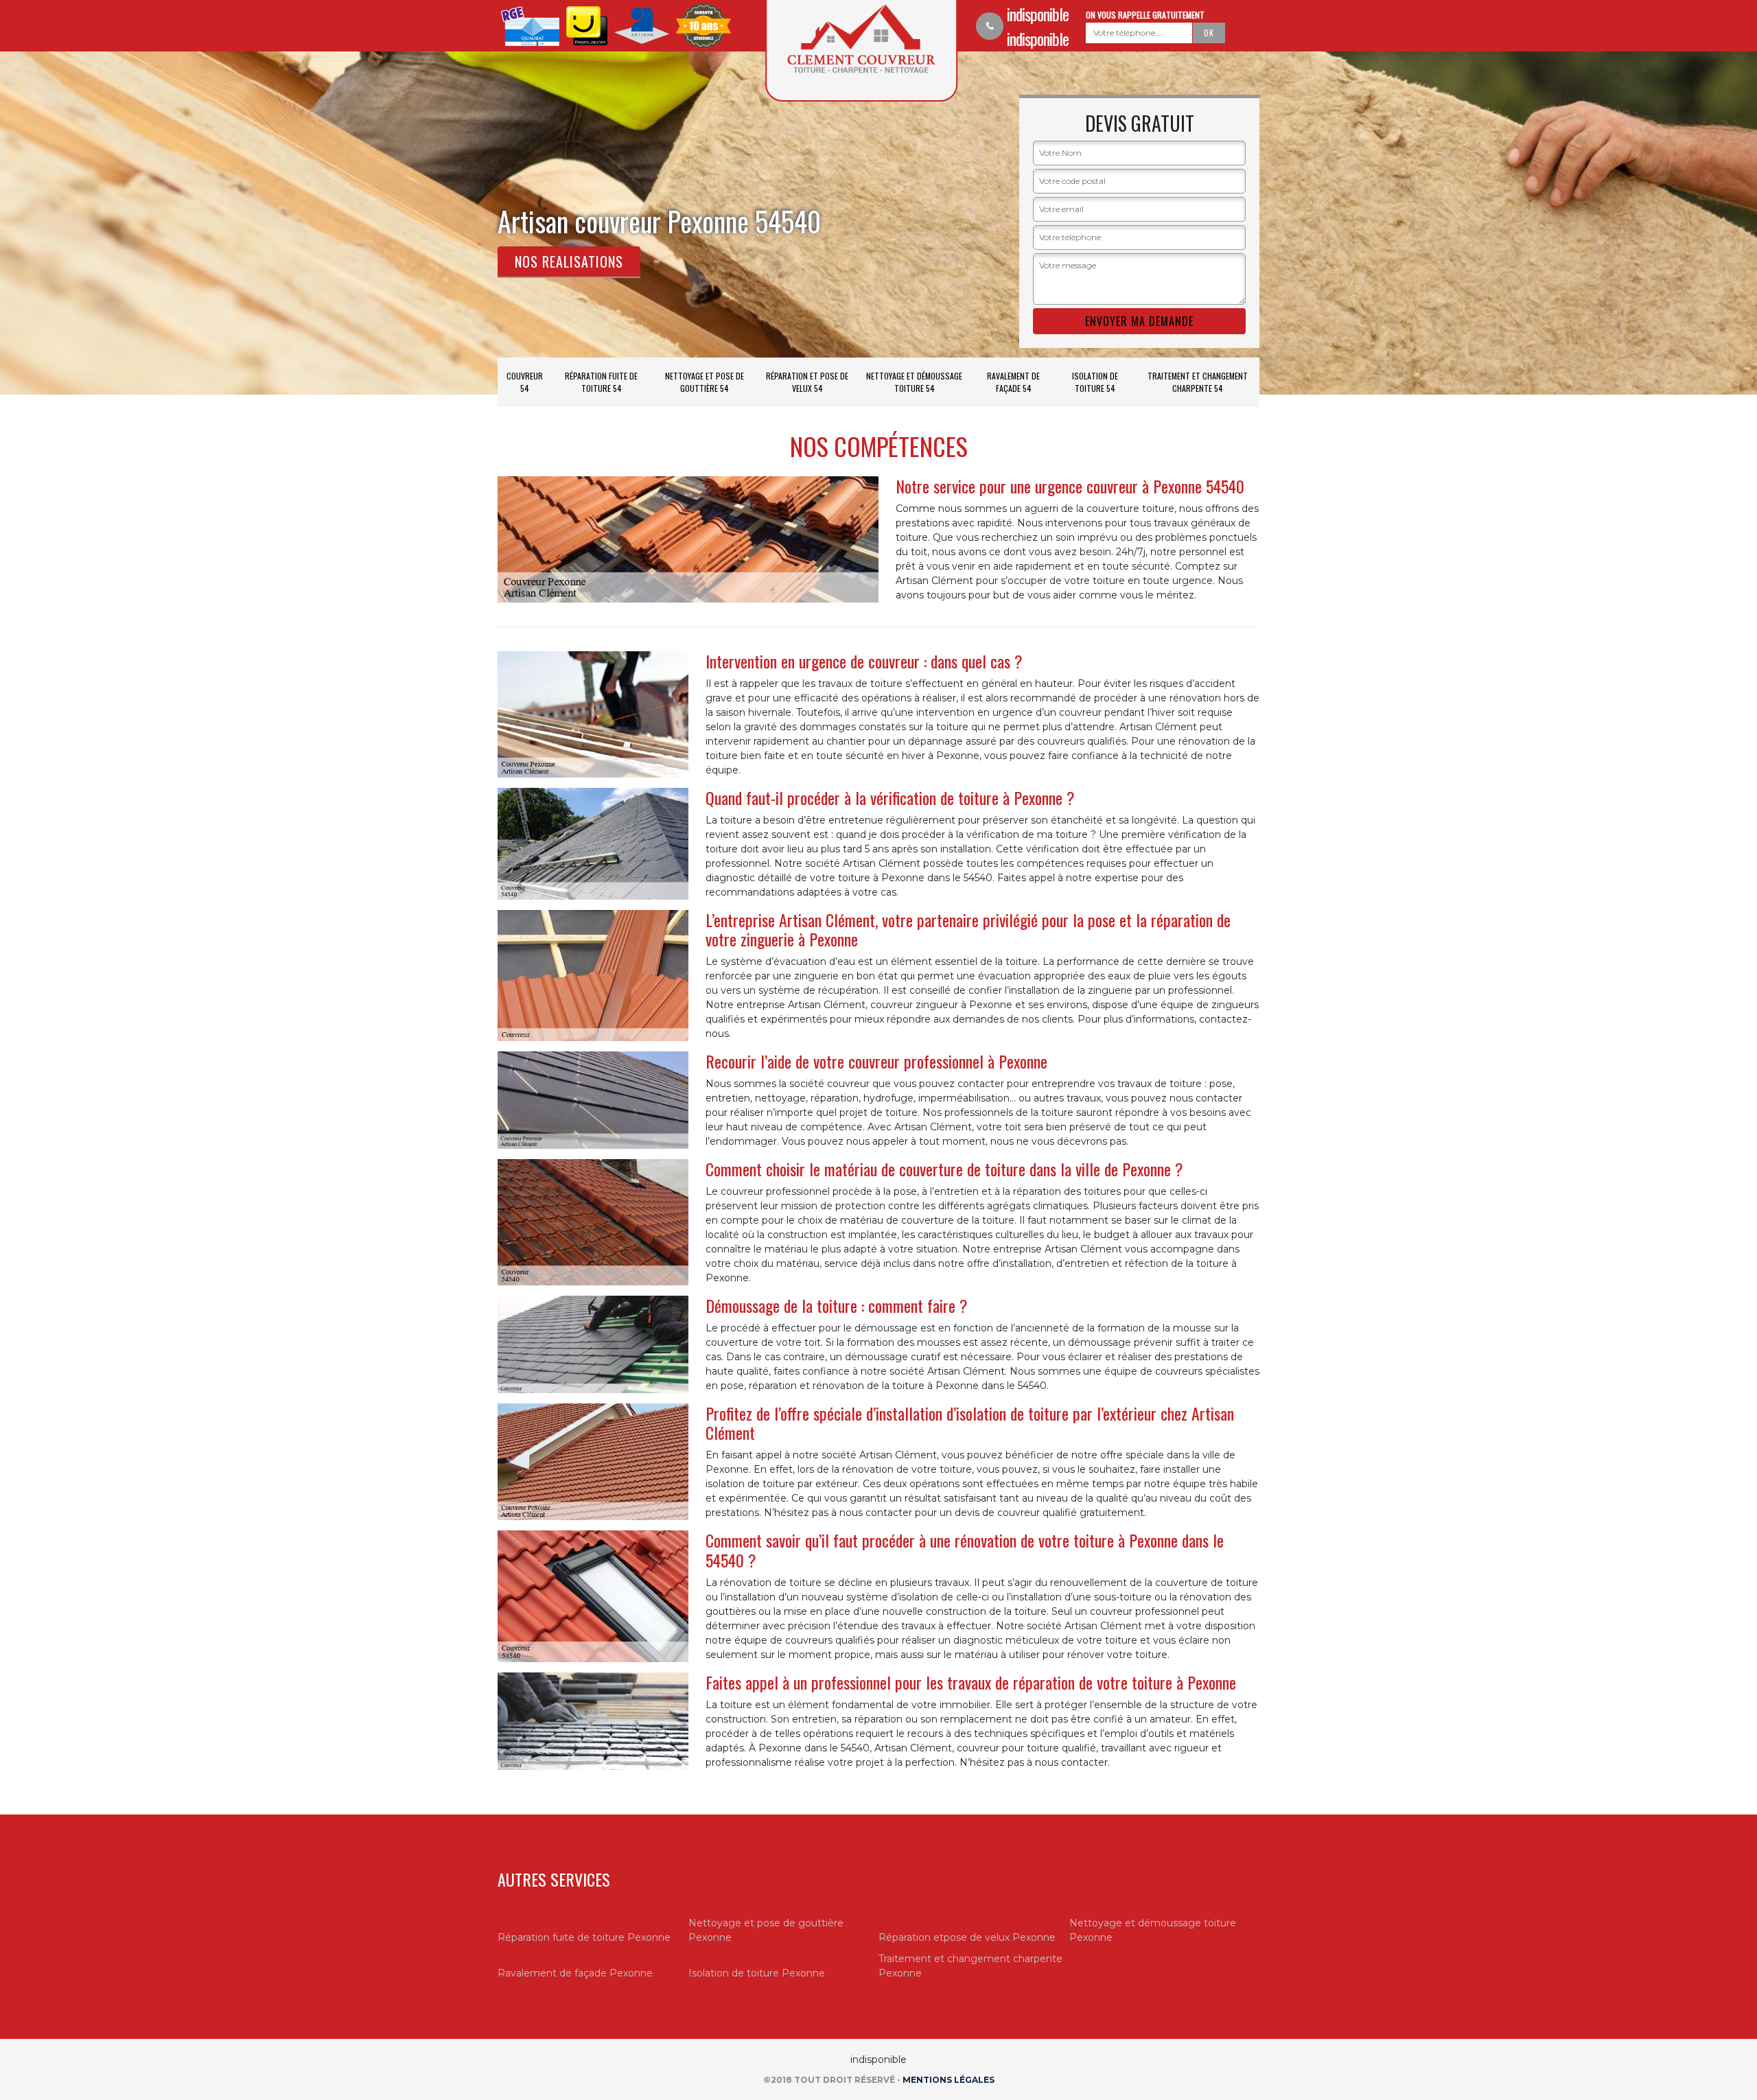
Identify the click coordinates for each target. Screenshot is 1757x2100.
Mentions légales (949, 2080)
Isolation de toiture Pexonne (757, 1973)
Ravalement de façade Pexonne (575, 1973)
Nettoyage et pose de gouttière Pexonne (766, 1930)
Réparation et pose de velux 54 (807, 382)
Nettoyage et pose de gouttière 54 (705, 382)
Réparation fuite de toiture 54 (601, 382)
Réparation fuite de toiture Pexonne (584, 1937)
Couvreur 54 (525, 382)
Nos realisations (569, 261)
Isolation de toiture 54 (1095, 382)
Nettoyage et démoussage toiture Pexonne (1153, 1930)
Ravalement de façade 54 (1013, 382)
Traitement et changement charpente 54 (1198, 382)
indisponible (1038, 14)
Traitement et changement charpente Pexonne (970, 1966)
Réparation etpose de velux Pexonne (967, 1937)
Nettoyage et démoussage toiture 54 (914, 382)
